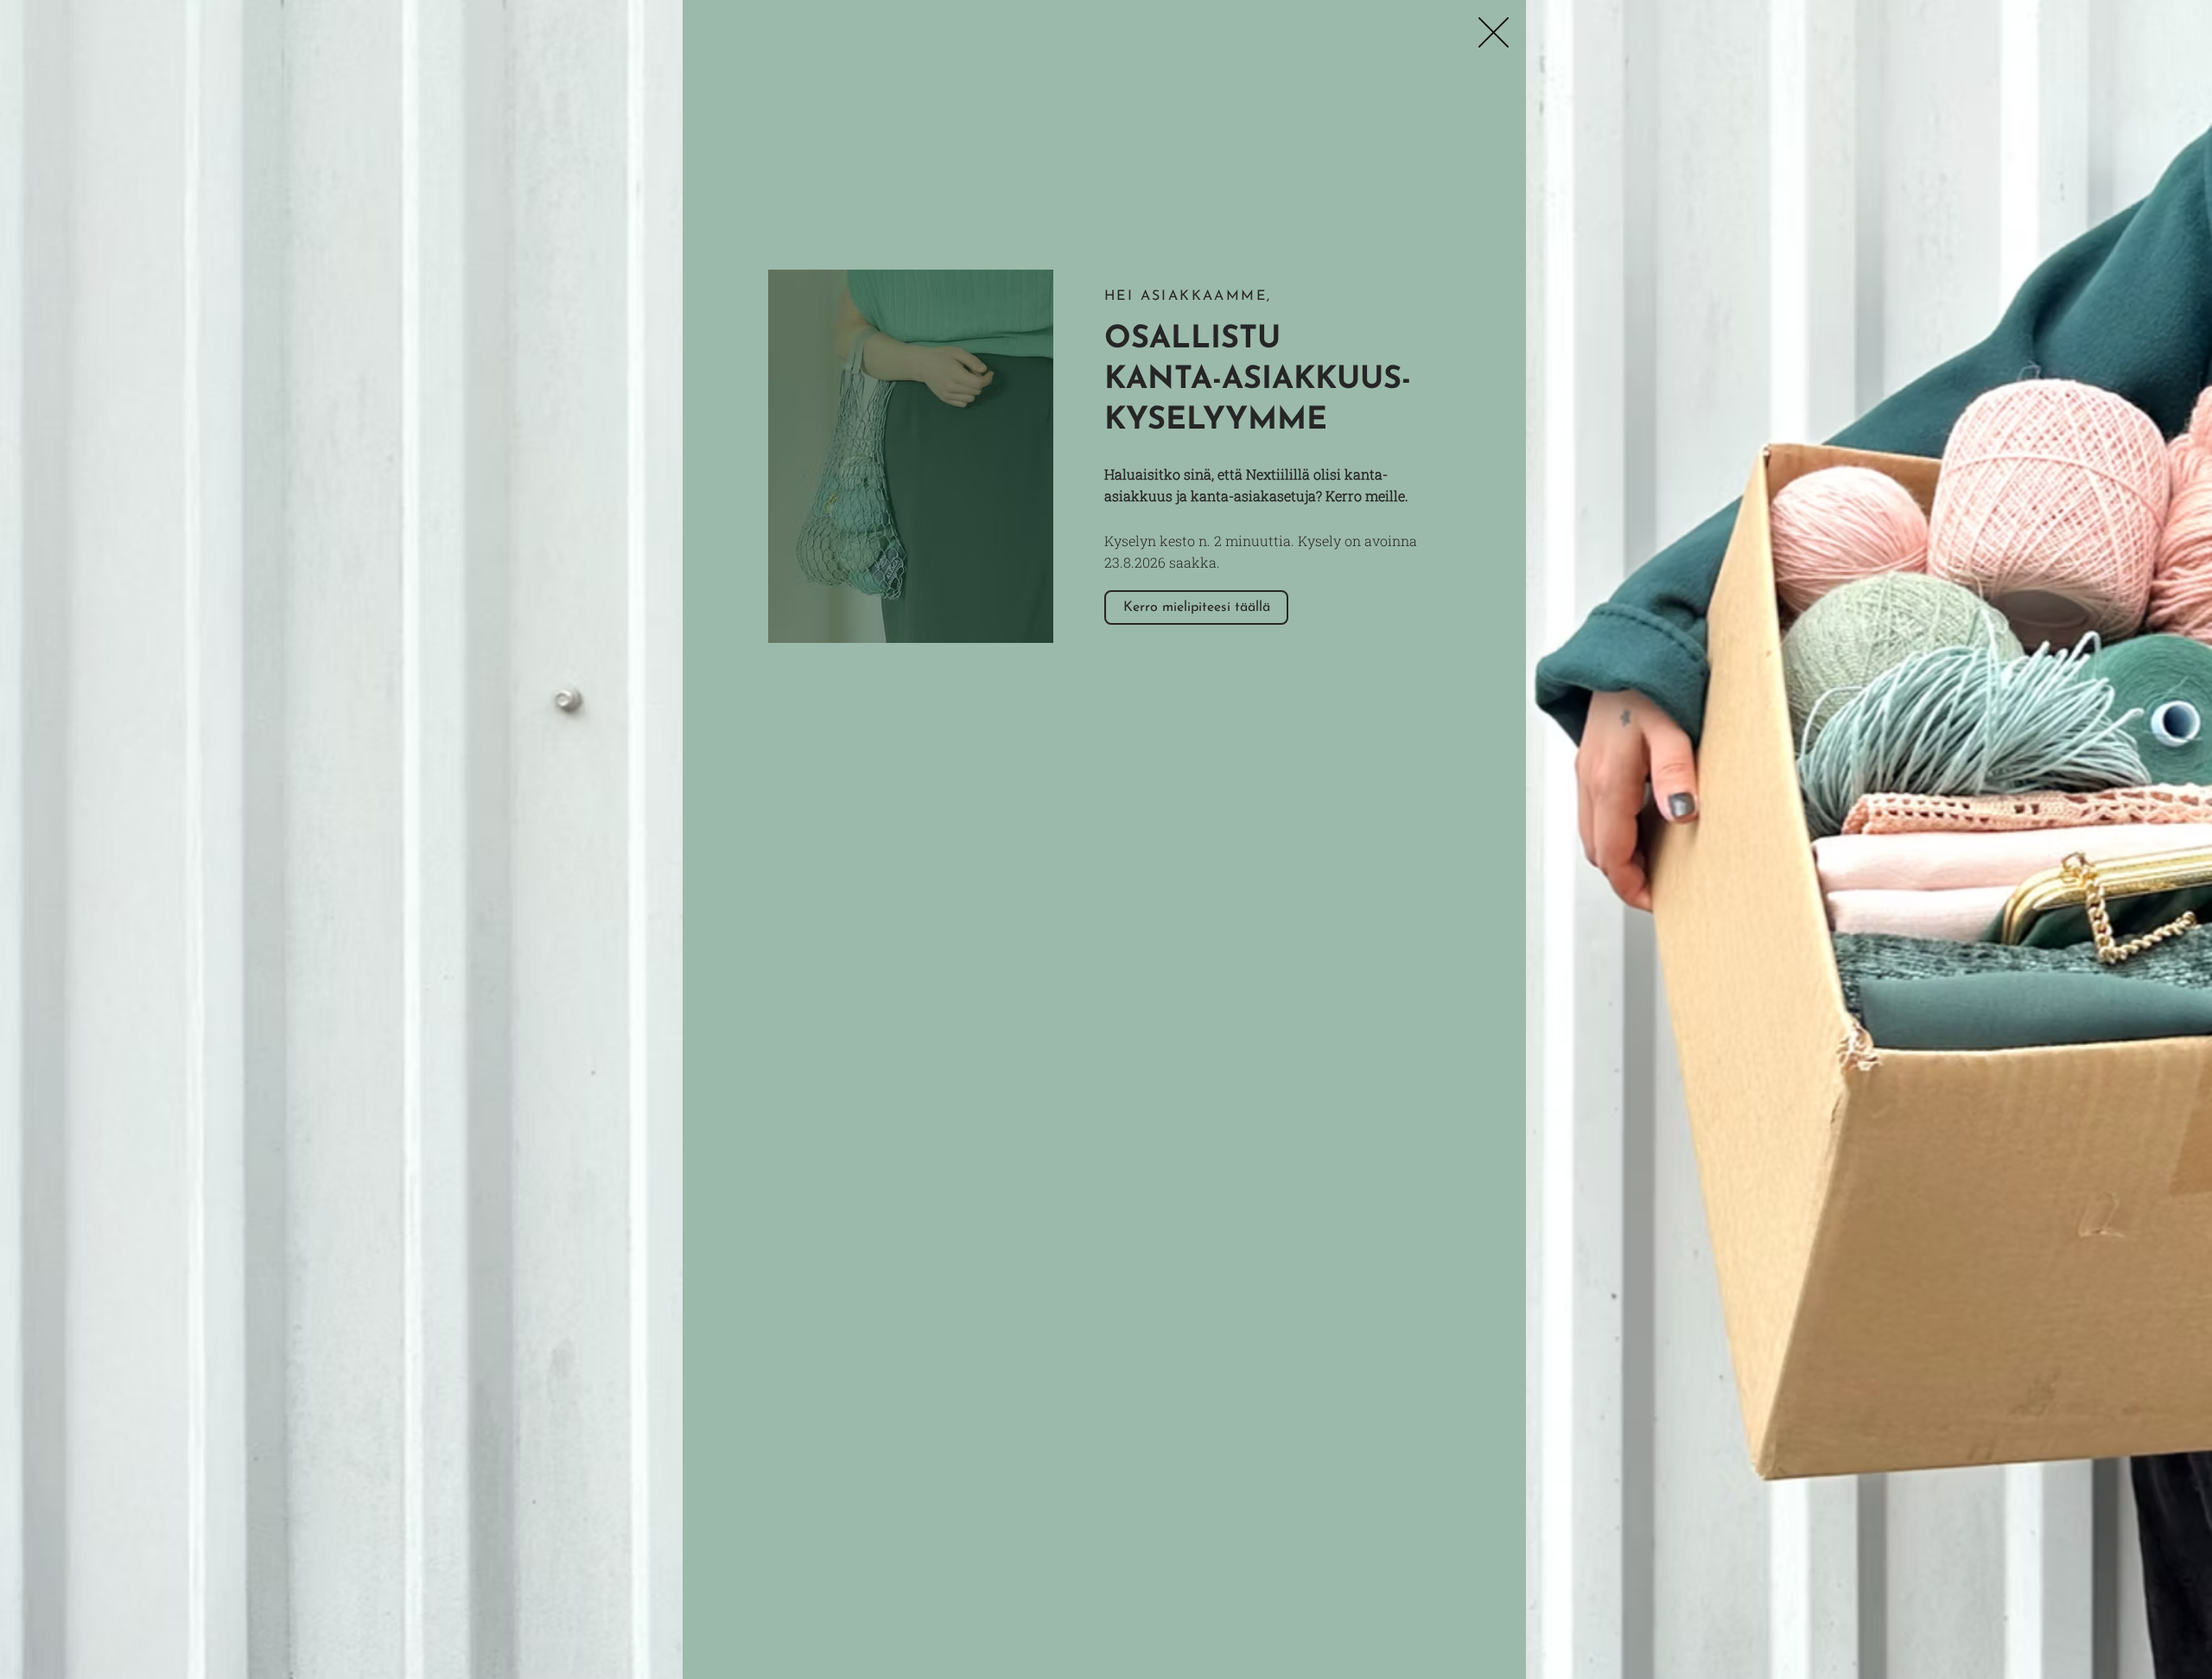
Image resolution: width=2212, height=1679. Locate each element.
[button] (1494, 32)
